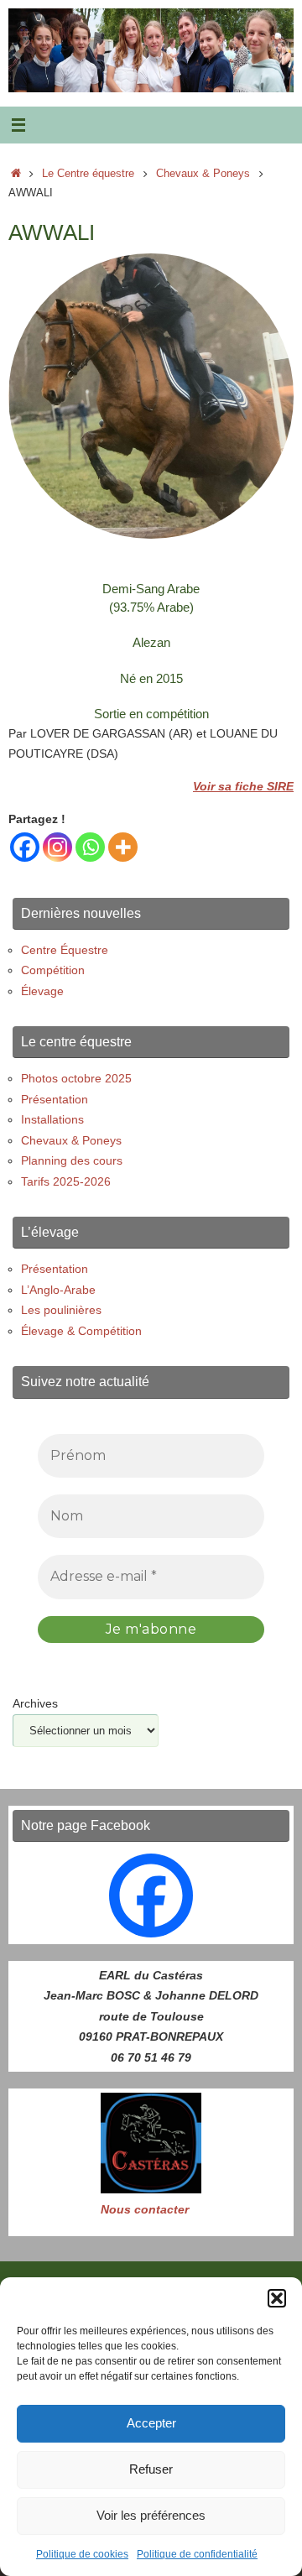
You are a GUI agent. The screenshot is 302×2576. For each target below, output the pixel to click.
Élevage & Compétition (81, 1331)
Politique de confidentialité (197, 2554)
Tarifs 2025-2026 (66, 1181)
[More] (123, 847)
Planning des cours (72, 1160)
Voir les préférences (151, 2515)
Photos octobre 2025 (76, 1078)
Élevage (42, 991)
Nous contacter (145, 2209)
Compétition (53, 970)
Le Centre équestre (88, 173)
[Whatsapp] (90, 847)
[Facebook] (25, 847)
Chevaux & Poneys (203, 173)
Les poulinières (61, 1310)
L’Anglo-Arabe (58, 1290)
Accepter (151, 2423)
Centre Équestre (65, 950)
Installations (52, 1119)
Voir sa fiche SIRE (243, 786)
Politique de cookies (82, 2554)
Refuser (151, 2469)
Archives (35, 1703)
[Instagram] (57, 847)
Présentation (55, 1099)
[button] (277, 2298)
